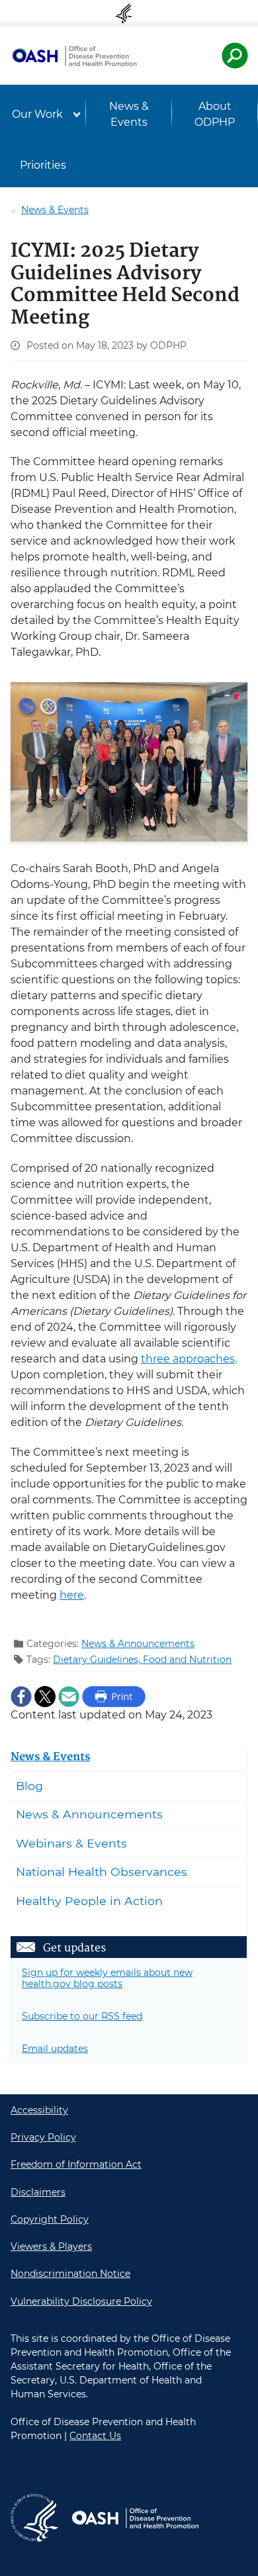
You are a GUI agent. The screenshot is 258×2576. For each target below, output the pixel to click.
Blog (29, 1786)
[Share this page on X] (45, 1696)
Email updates (55, 2049)
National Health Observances (102, 1872)
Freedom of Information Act (76, 2164)
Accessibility (39, 2110)
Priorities (43, 165)
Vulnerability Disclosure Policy (81, 2301)
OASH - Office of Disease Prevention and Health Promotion (135, 2518)
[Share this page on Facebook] (21, 1696)
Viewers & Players (51, 2246)
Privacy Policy (43, 2137)
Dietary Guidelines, (98, 1660)
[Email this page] (69, 1696)
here (72, 1595)
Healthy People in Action (89, 1901)
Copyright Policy (50, 2219)
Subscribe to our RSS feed (82, 2016)
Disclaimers (38, 2192)
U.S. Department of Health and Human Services (129, 13)
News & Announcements (138, 1644)
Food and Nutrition (187, 1660)
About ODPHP (215, 114)
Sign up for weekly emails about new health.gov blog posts (107, 1978)
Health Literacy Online (74, 56)
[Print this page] (114, 1696)
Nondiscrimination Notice (70, 2274)
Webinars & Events (71, 1843)
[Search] (235, 56)
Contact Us (95, 2436)
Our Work (37, 114)
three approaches (188, 1359)
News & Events (129, 114)
